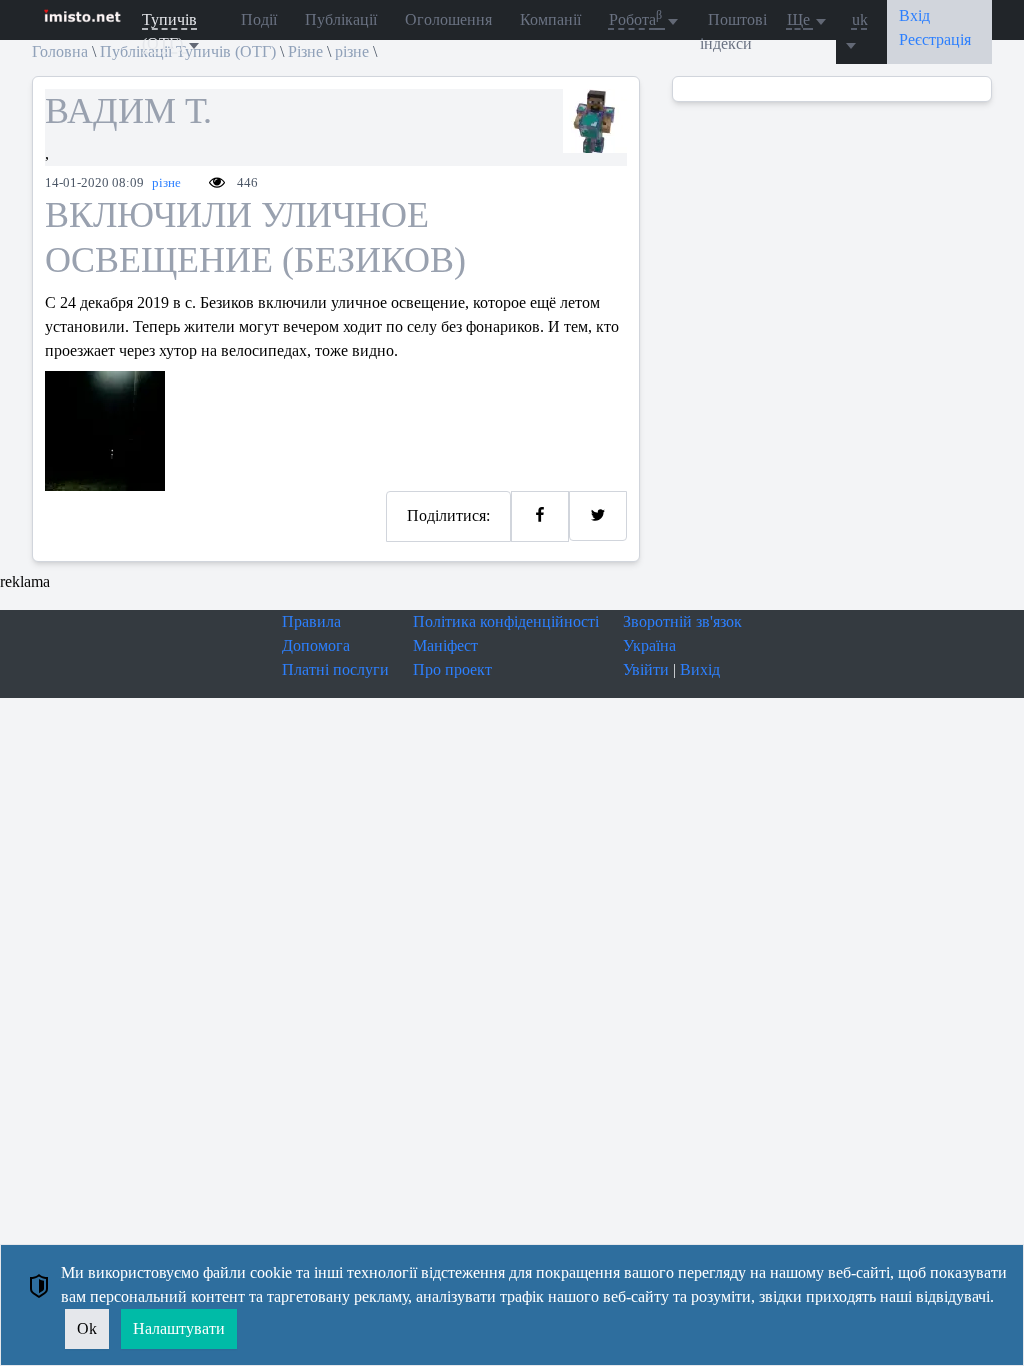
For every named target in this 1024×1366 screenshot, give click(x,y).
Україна (649, 645)
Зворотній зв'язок (682, 621)
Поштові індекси (733, 31)
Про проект (452, 669)
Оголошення (448, 19)
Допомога (316, 645)
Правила (311, 621)
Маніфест (445, 645)
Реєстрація (935, 39)
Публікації (341, 19)
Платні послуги (335, 669)
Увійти (646, 669)
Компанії (550, 19)
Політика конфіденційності (506, 621)
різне (166, 183)
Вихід (700, 669)
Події (259, 19)
